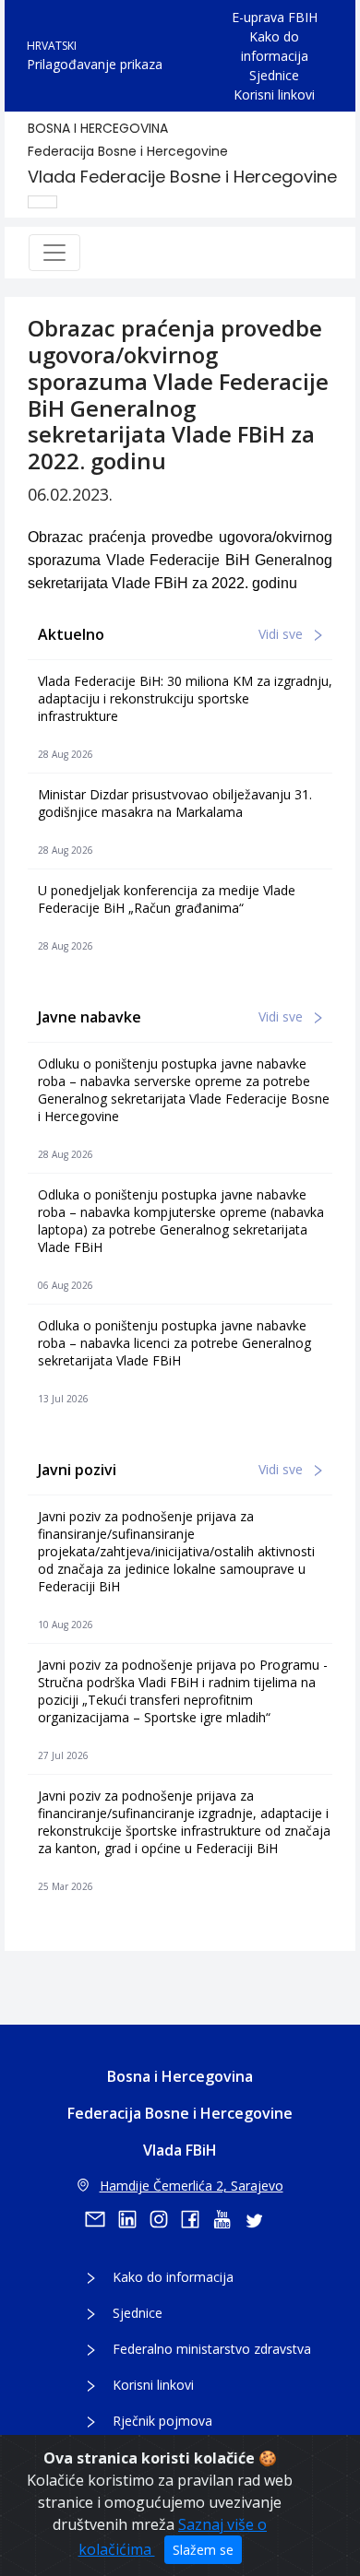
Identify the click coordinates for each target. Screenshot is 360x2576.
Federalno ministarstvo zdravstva (212, 2349)
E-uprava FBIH (275, 17)
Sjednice (274, 75)
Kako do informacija (275, 46)
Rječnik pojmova (162, 2421)
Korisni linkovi (274, 95)
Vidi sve (282, 634)
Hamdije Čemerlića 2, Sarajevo (192, 2186)
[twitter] (259, 2219)
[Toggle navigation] (54, 253)
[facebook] (197, 2219)
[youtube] (228, 2219)
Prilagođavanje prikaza (95, 64)
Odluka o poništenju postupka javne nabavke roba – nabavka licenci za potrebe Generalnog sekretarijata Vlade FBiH (174, 1343)
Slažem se (203, 2550)
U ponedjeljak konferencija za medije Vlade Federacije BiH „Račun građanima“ (167, 899)
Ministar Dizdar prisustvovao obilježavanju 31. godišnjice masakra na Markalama (175, 803)
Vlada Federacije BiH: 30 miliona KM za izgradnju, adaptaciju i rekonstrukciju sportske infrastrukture (185, 698)
